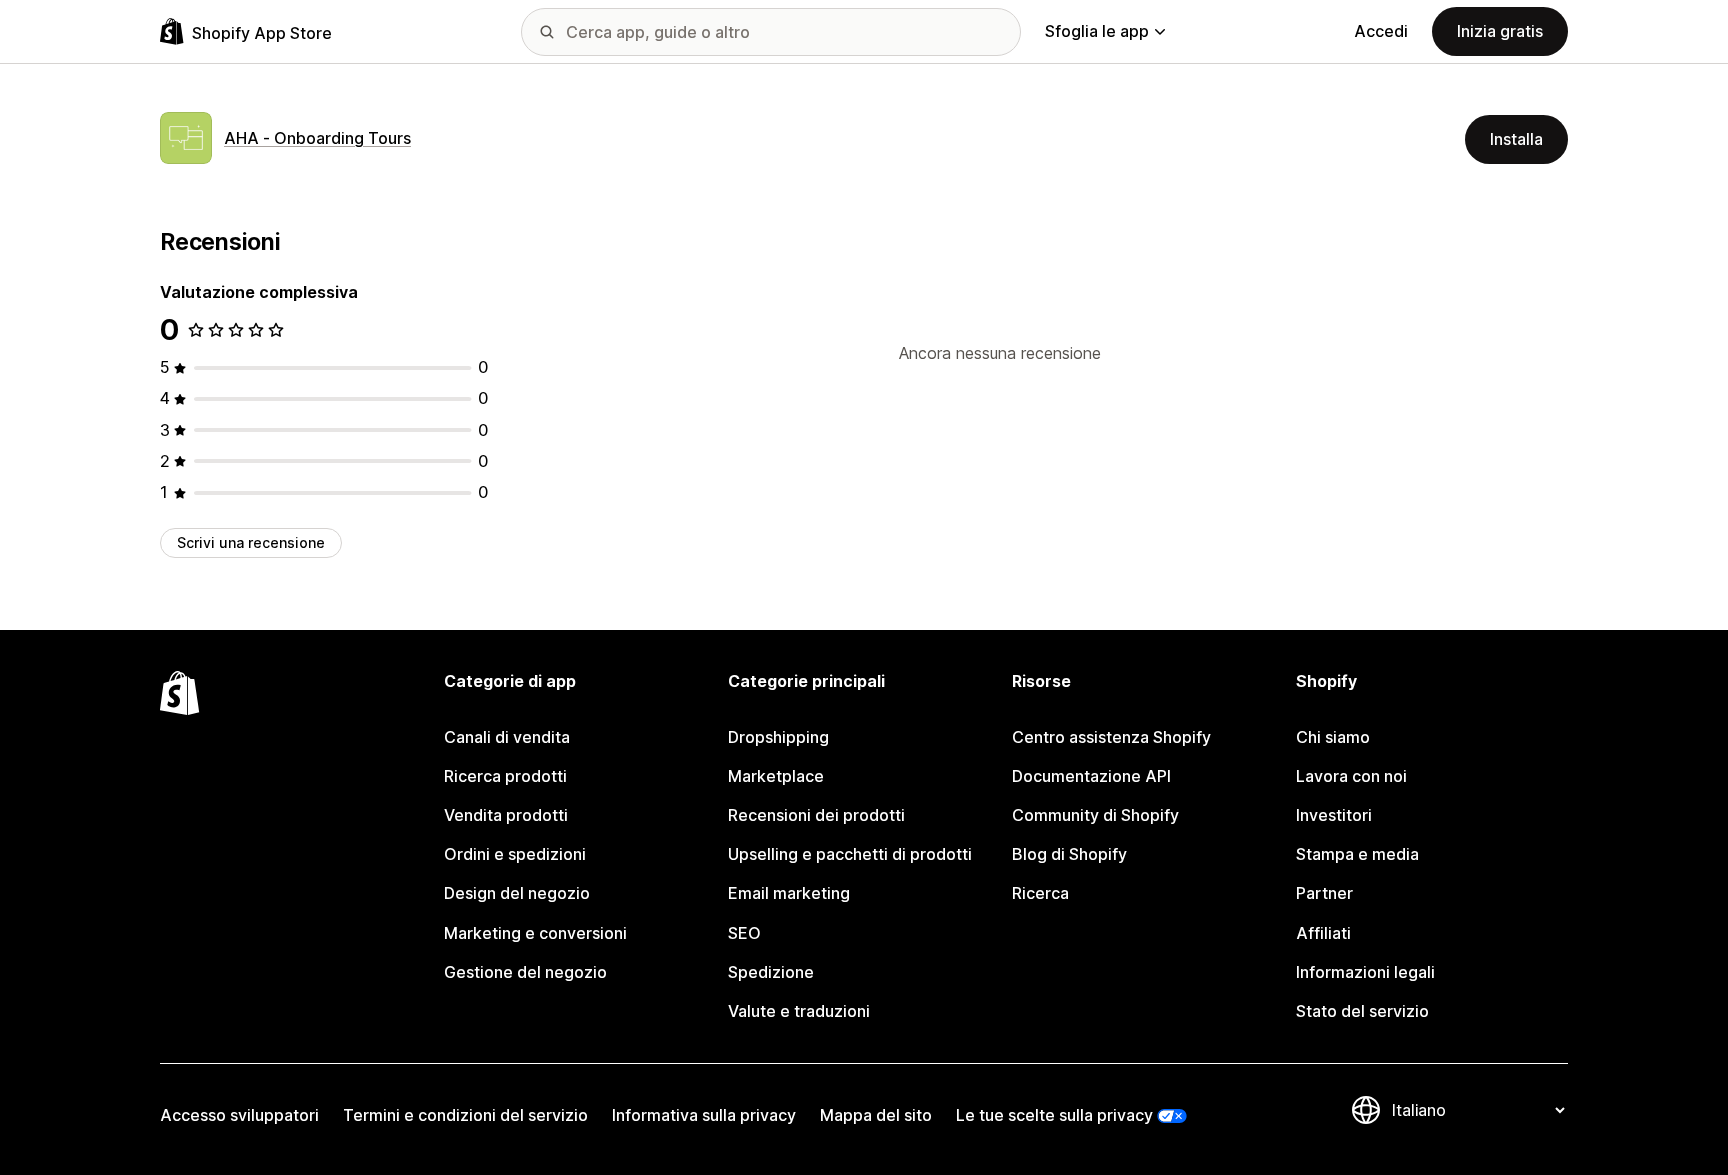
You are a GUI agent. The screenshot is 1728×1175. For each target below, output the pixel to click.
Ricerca (1040, 893)
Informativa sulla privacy (704, 1115)
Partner (1324, 893)
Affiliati (1323, 933)
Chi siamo (1333, 737)
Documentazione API (1091, 776)
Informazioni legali (1365, 972)
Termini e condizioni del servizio (465, 1115)
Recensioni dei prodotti (816, 815)
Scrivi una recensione (251, 542)
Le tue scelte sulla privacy (1054, 1115)
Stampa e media (1357, 854)
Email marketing (789, 893)
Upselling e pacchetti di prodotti (850, 854)
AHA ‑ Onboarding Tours (317, 138)
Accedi (1381, 31)
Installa (1516, 139)
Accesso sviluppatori (239, 1115)
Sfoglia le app (1097, 31)
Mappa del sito (876, 1115)
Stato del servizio (1362, 1011)
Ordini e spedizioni (515, 854)
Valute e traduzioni (799, 1011)
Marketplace (776, 776)
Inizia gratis (1500, 31)
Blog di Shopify (1069, 854)
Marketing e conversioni (535, 933)
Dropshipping (778, 737)
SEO (744, 933)
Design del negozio (517, 893)
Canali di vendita (507, 737)
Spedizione (771, 972)
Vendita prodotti (506, 815)
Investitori (1334, 815)
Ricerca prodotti (505, 776)
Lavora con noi (1351, 776)
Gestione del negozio (525, 972)
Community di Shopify (1095, 815)
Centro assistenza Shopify (1111, 737)
